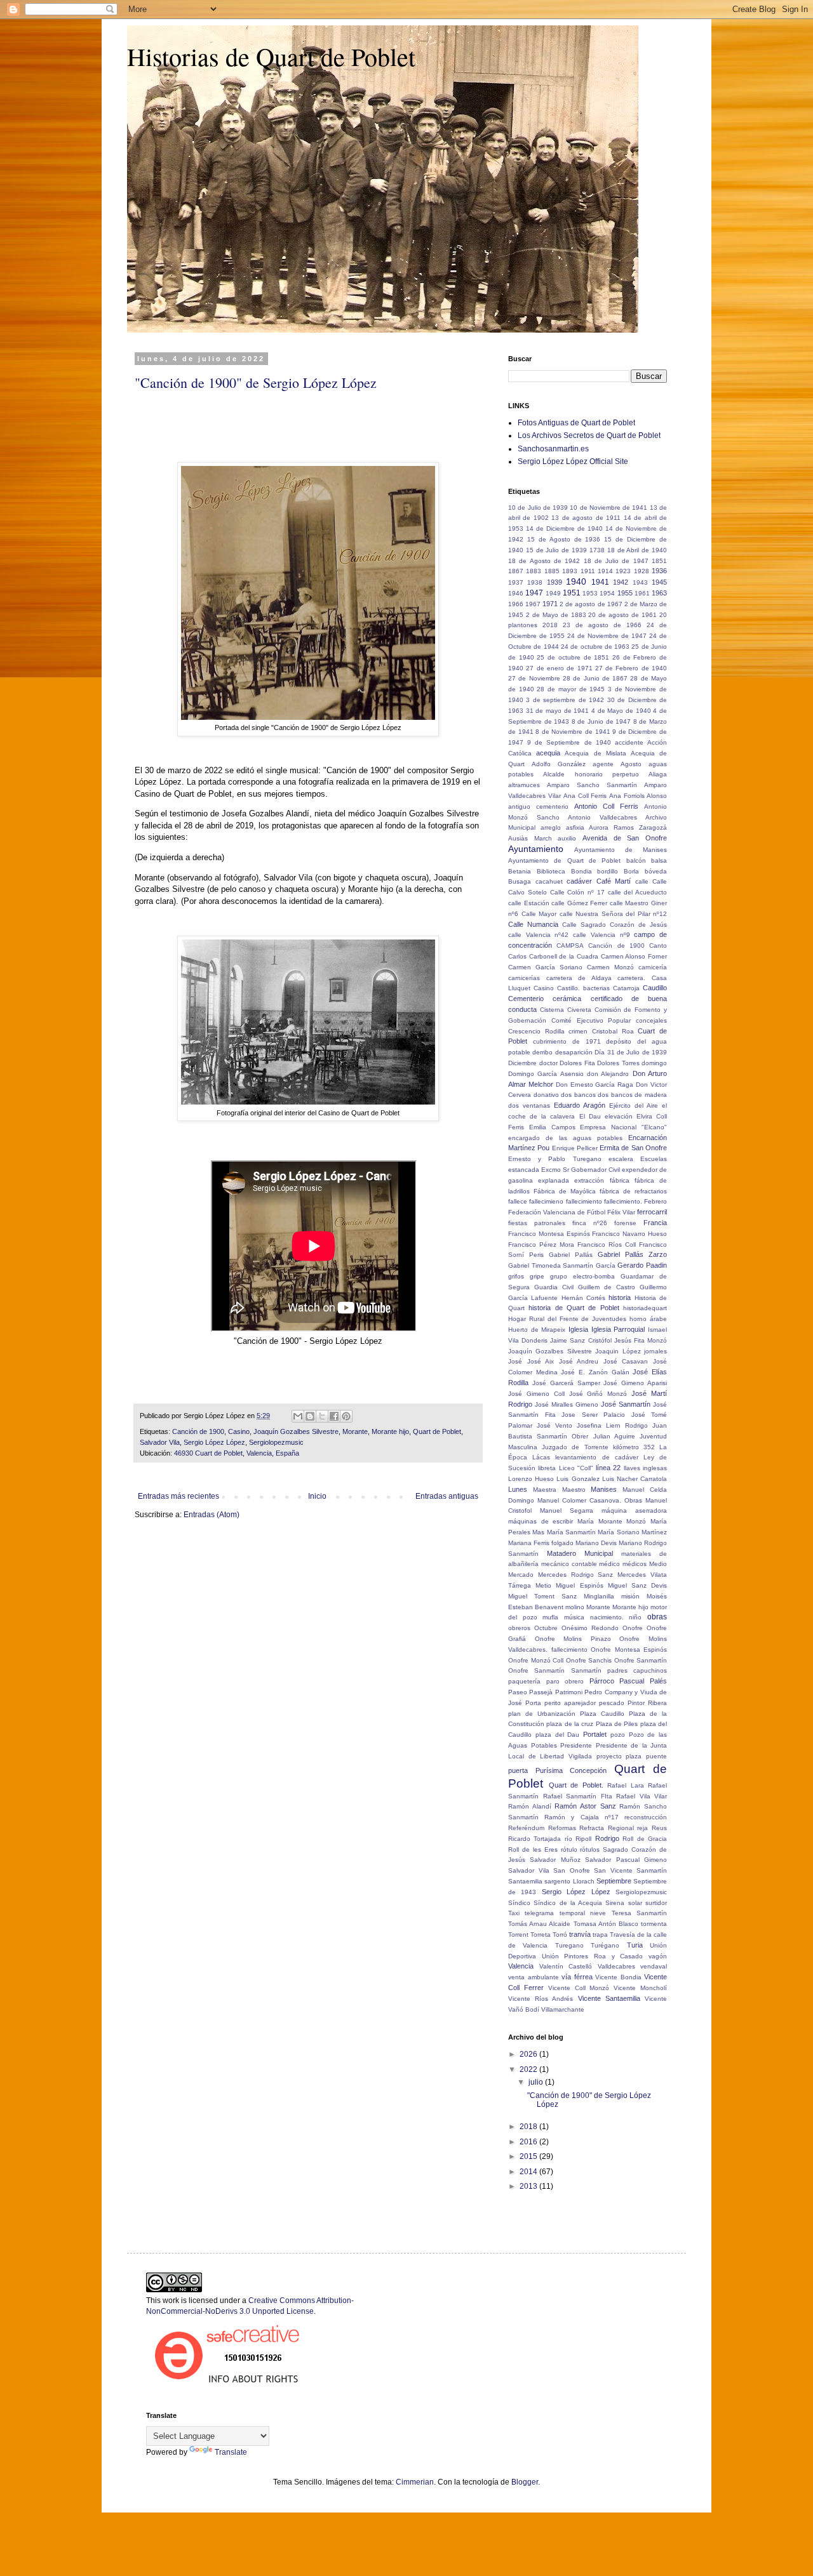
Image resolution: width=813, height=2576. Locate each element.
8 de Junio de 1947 (601, 721)
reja (642, 1828)
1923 (623, 571)
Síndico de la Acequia (568, 1903)
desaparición (574, 1052)
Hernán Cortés (583, 1298)
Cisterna (552, 1010)
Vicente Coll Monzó (579, 1988)
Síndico (519, 1903)
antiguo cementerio (538, 807)
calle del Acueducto (638, 892)
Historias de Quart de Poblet (271, 56)
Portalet (595, 1734)
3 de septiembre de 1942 (565, 700)
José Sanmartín (626, 1404)
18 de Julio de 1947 (616, 561)
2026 (529, 2054)
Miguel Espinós (579, 1585)
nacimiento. (607, 1617)
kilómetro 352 (634, 1447)
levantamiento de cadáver (596, 1457)
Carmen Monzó (610, 967)
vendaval (654, 1966)
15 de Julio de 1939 (556, 550)
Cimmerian (415, 2482)
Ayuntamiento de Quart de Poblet (564, 860)
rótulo (569, 1849)
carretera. (631, 978)
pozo (618, 1735)
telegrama (539, 1913)
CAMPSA (570, 946)
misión (630, 1596)
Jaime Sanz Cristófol (581, 1340)
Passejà (541, 1692)
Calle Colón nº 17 (577, 892)
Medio (658, 1564)
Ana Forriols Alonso (638, 796)
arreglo (551, 827)
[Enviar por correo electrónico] (298, 1416)
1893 (570, 571)
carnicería (653, 967)
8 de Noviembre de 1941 (573, 732)
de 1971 (587, 1041)
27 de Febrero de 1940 (631, 668)
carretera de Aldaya (579, 978)
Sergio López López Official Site (573, 461)
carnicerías (524, 978)
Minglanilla (599, 1596)
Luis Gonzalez (578, 1479)
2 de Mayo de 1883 (556, 615)
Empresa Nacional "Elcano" (623, 1127)
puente (656, 1756)
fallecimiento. (623, 1201)
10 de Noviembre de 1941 (608, 508)
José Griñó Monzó (598, 1394)
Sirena (615, 1903)
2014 (529, 2172)
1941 (600, 582)
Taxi (514, 1913)
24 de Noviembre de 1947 (607, 636)
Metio (543, 1585)
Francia (655, 1223)
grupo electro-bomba (582, 1276)
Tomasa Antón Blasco (606, 1924)
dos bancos (578, 1095)
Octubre (546, 1628)
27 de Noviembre (534, 678)
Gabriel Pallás (571, 1255)
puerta (518, 1770)
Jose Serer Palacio (593, 1415)
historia (620, 1298)
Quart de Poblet (437, 1431)
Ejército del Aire (634, 1105)
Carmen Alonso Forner (634, 956)
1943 (640, 582)
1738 (597, 550)
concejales (651, 1020)
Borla (631, 871)
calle (642, 881)
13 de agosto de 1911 (586, 518)
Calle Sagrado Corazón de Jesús (615, 925)
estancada (524, 1170)
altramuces (524, 785)
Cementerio (526, 999)
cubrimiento (550, 1041)
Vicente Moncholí (640, 1988)
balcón (636, 860)
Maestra (545, 1490)
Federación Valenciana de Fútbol (557, 1212)
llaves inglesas (645, 1468)
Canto (658, 946)
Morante (355, 1431)
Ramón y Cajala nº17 (581, 1817)
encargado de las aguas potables (565, 1138)
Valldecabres (616, 1966)
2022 (529, 2069)
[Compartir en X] (322, 1416)
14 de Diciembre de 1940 (564, 528)
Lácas (541, 1457)
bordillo (608, 871)
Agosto (631, 764)
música (574, 1617)
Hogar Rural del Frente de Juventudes (567, 1319)
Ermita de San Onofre (633, 1148)
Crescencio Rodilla (536, 1031)
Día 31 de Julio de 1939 (631, 1052)
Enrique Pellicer (575, 1148)
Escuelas (654, 1159)
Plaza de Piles (617, 1724)
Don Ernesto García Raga (595, 1085)
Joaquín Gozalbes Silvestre (296, 1431)
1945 (659, 582)
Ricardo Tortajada (534, 1839)
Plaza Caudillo (602, 1714)
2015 (529, 2156)
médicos (635, 1564)
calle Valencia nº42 (538, 935)
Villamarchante (563, 2009)
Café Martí (614, 881)
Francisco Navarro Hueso (629, 1234)
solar (635, 1903)
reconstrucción (646, 1817)
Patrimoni (569, 1692)
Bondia (581, 871)
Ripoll (583, 1839)
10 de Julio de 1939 (538, 508)
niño (635, 1617)
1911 (588, 571)
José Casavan (626, 1361)
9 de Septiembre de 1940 (569, 742)
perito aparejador (570, 1703)
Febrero (655, 1201)
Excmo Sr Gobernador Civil (581, 1170)
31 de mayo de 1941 (558, 711)
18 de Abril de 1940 (637, 550)
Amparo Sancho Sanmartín (592, 785)
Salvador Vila (160, 1442)
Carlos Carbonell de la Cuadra (553, 956)
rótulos (590, 1849)
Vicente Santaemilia (609, 1998)
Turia (635, 1945)
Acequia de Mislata (595, 753)
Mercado (521, 1575)
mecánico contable (569, 1564)
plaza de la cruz (570, 1724)
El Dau (590, 1116)
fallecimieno (546, 1201)
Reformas (562, 1828)
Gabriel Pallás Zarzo (632, 1254)
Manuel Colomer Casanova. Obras (590, 1500)
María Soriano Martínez (632, 1532)
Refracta (592, 1828)
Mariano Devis (596, 1543)
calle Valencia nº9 (601, 935)
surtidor (656, 1903)
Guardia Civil (554, 1287)
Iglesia (578, 1329)
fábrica (620, 1180)
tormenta (654, 1924)
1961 (642, 593)
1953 (590, 593)
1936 (659, 571)
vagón (658, 1956)
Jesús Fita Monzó (641, 1340)
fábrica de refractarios (633, 1191)
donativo (546, 1095)
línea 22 (608, 1468)
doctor (548, 1063)
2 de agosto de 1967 (591, 604)
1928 (642, 571)
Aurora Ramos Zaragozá (628, 827)
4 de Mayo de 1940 (621, 711)
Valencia (521, 1966)
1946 (516, 593)
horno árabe (648, 1319)
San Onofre (572, 1870)
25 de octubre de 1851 (573, 657)
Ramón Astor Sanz (585, 1806)
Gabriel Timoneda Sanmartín (551, 1265)
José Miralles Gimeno (567, 1404)
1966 (516, 604)
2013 (529, 2186)
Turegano (569, 1945)
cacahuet (549, 881)
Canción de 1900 (198, 1431)
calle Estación (529, 903)
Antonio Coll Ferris (606, 806)
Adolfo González (559, 764)
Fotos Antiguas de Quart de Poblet (576, 423)
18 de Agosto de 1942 (544, 561)
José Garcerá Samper (566, 1383)
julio (537, 2082)
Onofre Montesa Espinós (629, 1650)
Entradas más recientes (178, 1496)
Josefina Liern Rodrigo (612, 1425)
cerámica (567, 999)
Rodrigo (607, 1838)
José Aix (541, 1361)
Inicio (317, 1496)
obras (657, 1617)
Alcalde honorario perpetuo (591, 774)
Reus (659, 1828)
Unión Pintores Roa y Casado (593, 1956)
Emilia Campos (552, 1127)
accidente (629, 742)
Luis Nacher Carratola (635, 1479)
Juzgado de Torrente (575, 1447)
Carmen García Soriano (545, 967)
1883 (534, 571)
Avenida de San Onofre (625, 838)
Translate (231, 2452)
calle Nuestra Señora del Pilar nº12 (614, 914)
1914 (605, 571)
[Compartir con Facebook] (334, 1416)
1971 (550, 604)
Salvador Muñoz (555, 1860)
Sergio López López (214, 1442)
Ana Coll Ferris (585, 796)
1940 (576, 581)
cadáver (579, 881)
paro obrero (565, 1681)
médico (609, 1564)
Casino (239, 1431)
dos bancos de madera (632, 1095)
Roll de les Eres (533, 1849)
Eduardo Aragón (580, 1105)
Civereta (579, 1010)
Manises (604, 1489)
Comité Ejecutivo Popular (591, 1020)
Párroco (602, 1681)
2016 (529, 2142)
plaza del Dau (558, 1735)
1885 (552, 571)
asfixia (575, 827)
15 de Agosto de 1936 (564, 539)
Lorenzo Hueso (531, 1479)
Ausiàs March (530, 838)
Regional (621, 1828)
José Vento (554, 1425)
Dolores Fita (577, 1063)
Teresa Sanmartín (639, 1913)
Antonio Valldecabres (602, 817)
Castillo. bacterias (583, 988)
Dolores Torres (618, 1063)
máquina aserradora (634, 1510)
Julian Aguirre (614, 1436)
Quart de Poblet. (576, 1785)
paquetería (524, 1681)
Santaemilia (525, 1881)
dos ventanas (529, 1105)
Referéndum (526, 1828)
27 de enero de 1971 (559, 668)
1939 (554, 582)
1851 (659, 561)
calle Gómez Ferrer (579, 903)
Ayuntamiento (536, 849)
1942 (621, 582)
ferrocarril (652, 1212)
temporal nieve (583, 1913)
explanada (554, 1180)
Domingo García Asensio (546, 1074)
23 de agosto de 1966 (602, 625)
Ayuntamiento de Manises (621, 850)
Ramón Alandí (530, 1806)
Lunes (518, 1489)
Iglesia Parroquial (618, 1329)
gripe (537, 1276)
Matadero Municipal (580, 1553)
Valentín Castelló (566, 1966)
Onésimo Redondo (590, 1628)
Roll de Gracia (645, 1839)
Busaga (520, 881)
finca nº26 (590, 1223)
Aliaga (658, 774)
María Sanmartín (571, 1532)
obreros (519, 1628)
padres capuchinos (637, 1670)
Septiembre (614, 1881)
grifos (516, 1276)
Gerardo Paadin (642, 1265)
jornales (655, 1351)
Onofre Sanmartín (641, 1660)
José (515, 1361)
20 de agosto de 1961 (622, 615)
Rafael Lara (626, 1785)
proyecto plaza (619, 1756)
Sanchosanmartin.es (553, 449)
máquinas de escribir (541, 1521)
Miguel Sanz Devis (637, 1585)
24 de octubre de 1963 (595, 647)
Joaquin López (618, 1351)
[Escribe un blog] (310, 1416)
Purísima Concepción (571, 1770)
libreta (547, 1468)
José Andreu (579, 1361)
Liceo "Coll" (576, 1468)
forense (625, 1223)
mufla (550, 1617)
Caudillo (655, 988)
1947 (534, 593)
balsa (659, 860)
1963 (659, 593)
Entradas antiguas (447, 1496)
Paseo (518, 1692)
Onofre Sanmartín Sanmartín (555, 1670)
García (606, 1265)
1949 (553, 593)
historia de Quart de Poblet (574, 1308)
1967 (533, 604)
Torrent (518, 1935)
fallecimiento (584, 1201)
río (568, 1839)
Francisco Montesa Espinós (549, 1234)
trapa (600, 1935)
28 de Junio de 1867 (595, 678)
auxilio (567, 838)
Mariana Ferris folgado (541, 1543)
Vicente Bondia (618, 1977)
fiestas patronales (537, 1223)
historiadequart (645, 1308)
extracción (589, 1180)
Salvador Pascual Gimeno (626, 1860)
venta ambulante (534, 1977)
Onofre (633, 1628)
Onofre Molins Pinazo (573, 1639)
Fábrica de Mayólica (565, 1191)
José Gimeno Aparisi (635, 1383)
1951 (572, 593)
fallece (518, 1201)
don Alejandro (608, 1074)
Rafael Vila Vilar (642, 1796)
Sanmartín (652, 1870)
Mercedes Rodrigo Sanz (576, 1575)
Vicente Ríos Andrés (541, 1999)
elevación (619, 1116)
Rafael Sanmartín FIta (578, 1796)
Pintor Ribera (647, 1703)
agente (603, 764)
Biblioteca (551, 871)
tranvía (580, 1934)
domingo (654, 1063)
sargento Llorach (569, 1881)
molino (575, 1607)
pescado (612, 1703)
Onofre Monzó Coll (536, 1660)
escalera (621, 1159)
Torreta (541, 1935)
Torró (560, 1935)
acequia (548, 753)
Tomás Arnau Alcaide (539, 1924)
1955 (625, 593)
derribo (542, 1052)
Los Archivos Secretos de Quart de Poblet (589, 435)
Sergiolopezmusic (276, 1442)
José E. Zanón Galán (595, 1372)
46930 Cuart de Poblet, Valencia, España (237, 1453)
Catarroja (626, 988)
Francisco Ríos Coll (607, 1245)
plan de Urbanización (542, 1714)
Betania (520, 871)
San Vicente (613, 1870)
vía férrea (577, 1977)
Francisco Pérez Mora (541, 1245)
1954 (607, 593)
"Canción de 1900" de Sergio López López (256, 382)
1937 (516, 582)
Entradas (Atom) (212, 1515)
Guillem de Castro (607, 1287)
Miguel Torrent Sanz (542, 1596)
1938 (535, 582)
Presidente (576, 1745)
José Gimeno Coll (536, 1394)
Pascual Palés (643, 1681)
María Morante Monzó (612, 1521)
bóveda (656, 871)
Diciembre (522, 1063)
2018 (550, 625)
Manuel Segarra (567, 1510)
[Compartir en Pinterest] (346, 1416)
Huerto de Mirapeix (537, 1330)
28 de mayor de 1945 (571, 689)
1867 (516, 571)
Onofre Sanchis (589, 1660)
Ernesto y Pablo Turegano (555, 1159)
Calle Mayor (539, 914)
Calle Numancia (533, 924)
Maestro (574, 1490)
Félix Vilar (621, 1212)
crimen (578, 1031)
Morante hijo (390, 1431)
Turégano (605, 1945)
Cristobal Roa (613, 1031)
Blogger (525, 2482)
